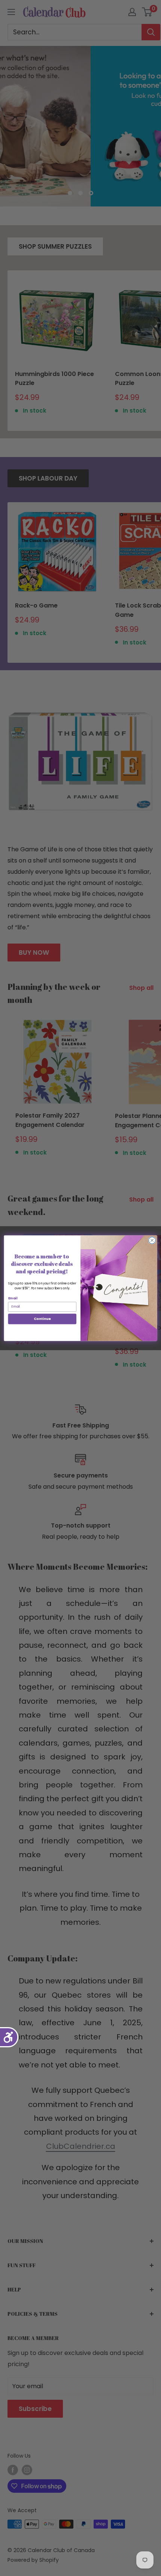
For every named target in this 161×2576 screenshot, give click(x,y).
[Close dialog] (152, 1240)
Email (13, 1298)
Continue (42, 1319)
